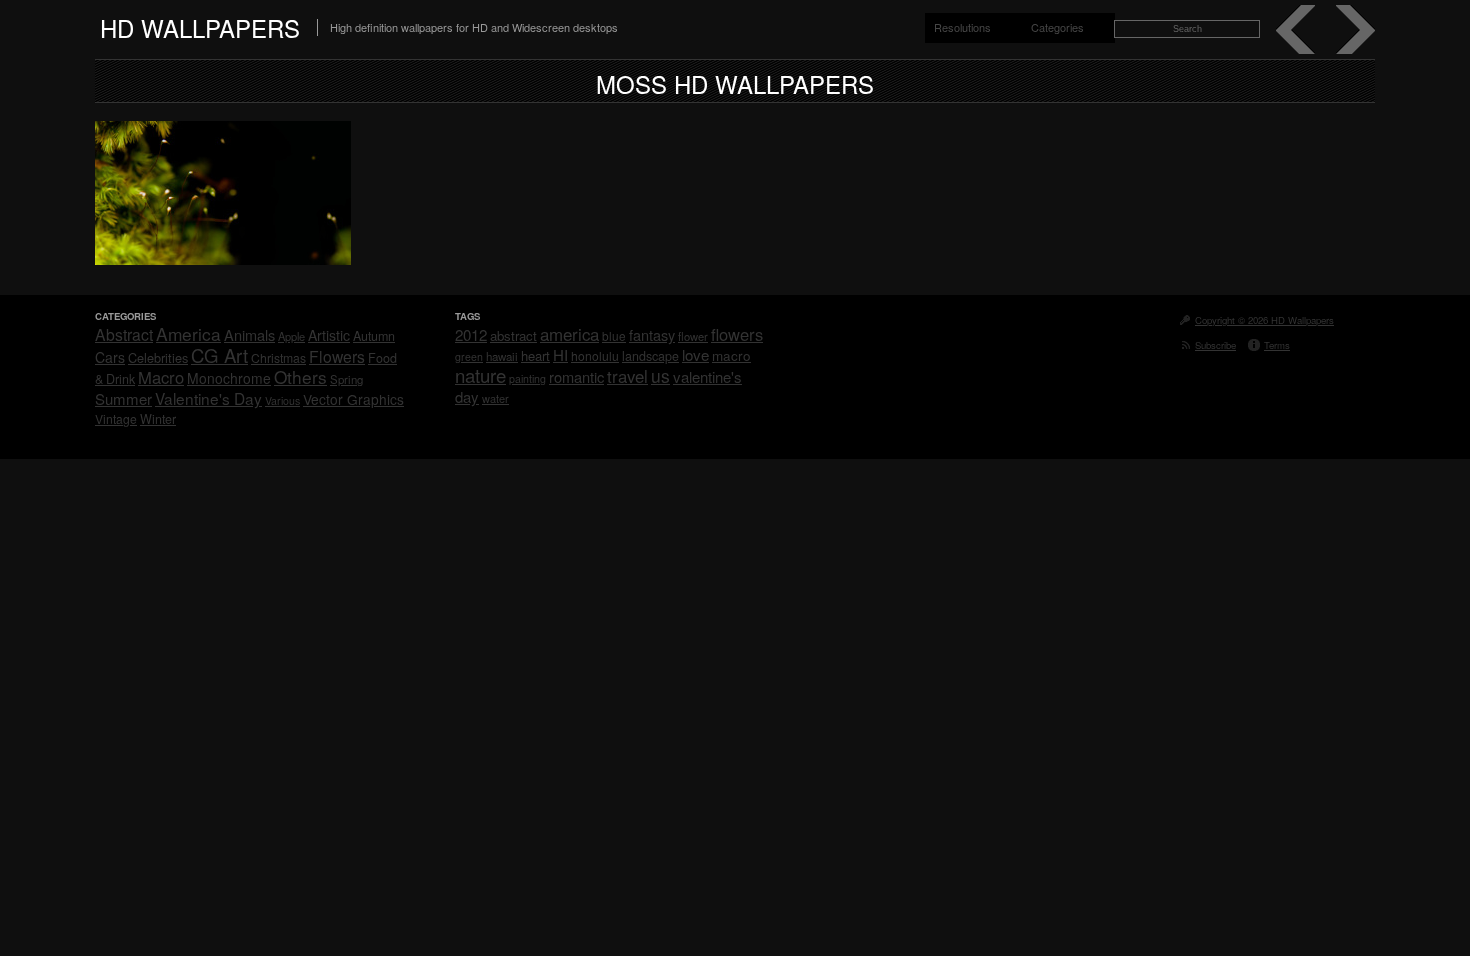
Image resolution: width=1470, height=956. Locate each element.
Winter (158, 419)
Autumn (374, 336)
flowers (737, 334)
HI (560, 354)
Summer (123, 398)
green (469, 356)
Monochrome (229, 378)
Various (282, 400)
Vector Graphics (353, 399)
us (660, 375)
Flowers (337, 356)
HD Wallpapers (200, 27)
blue (614, 335)
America (188, 333)
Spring (346, 379)
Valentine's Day (208, 398)
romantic (576, 376)
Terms (1277, 345)
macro (731, 355)
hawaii (502, 356)
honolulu (595, 355)
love (695, 354)
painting (527, 378)
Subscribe (1215, 345)
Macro (161, 377)
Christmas (278, 357)
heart (535, 355)
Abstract (124, 334)
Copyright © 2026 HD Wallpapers (1264, 320)
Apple (291, 336)
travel (627, 376)
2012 (471, 334)
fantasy (652, 334)
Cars (110, 357)
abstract (513, 335)
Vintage (116, 418)
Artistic (329, 335)
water (495, 398)
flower (693, 336)
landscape (650, 356)
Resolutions (962, 27)
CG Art (219, 355)
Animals (249, 334)
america (569, 334)
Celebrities (158, 357)
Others (300, 376)
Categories (1057, 27)
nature (480, 375)
